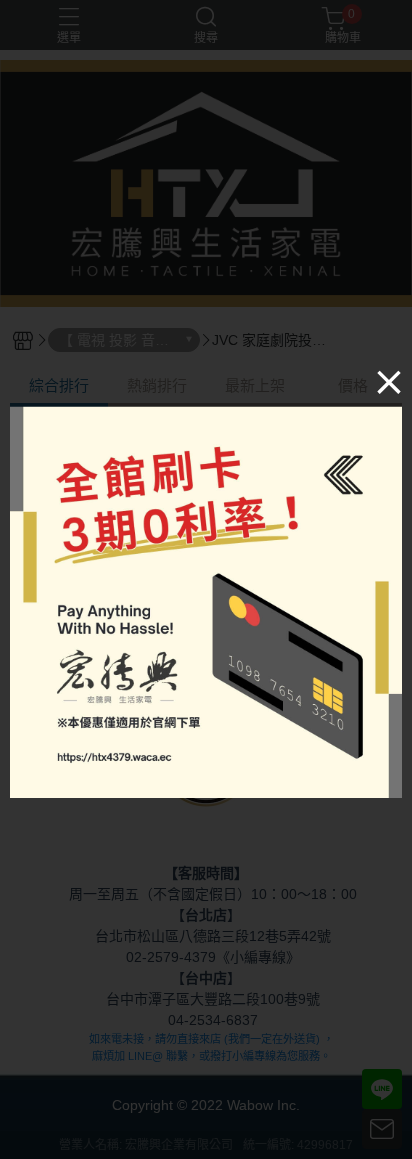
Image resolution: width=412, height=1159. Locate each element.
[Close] (389, 381)
